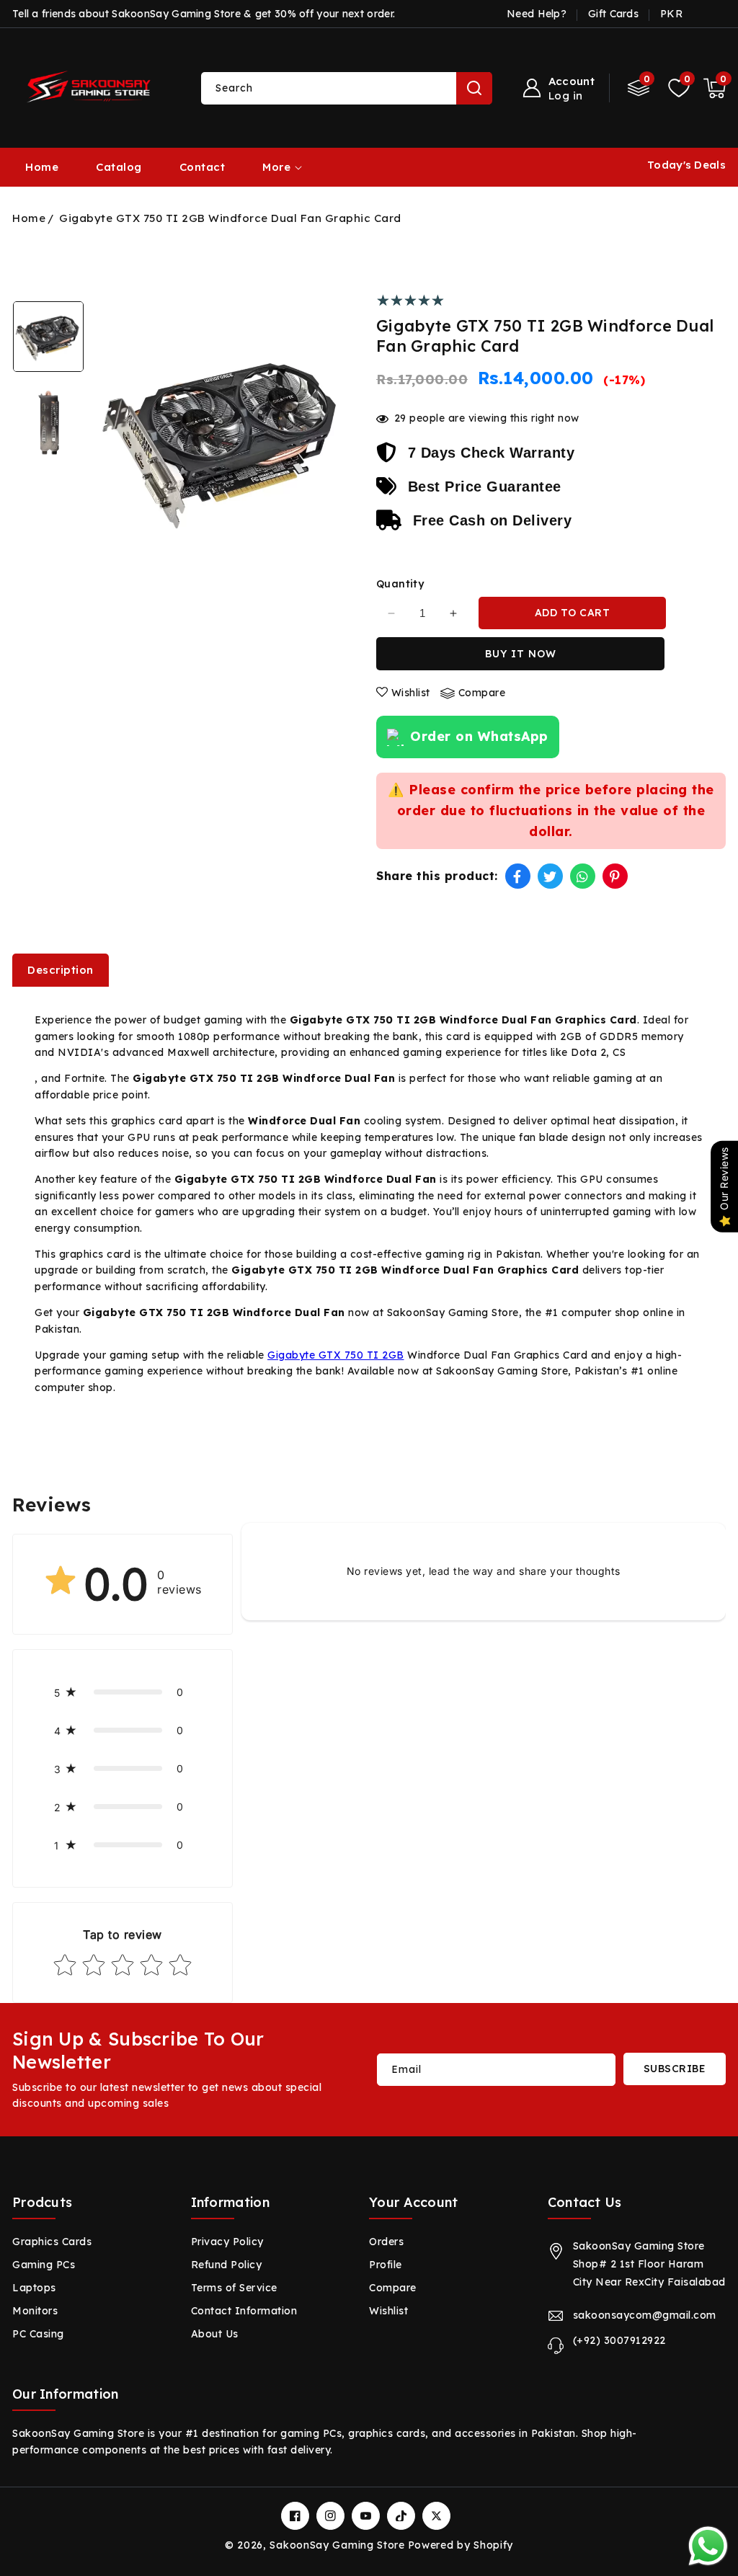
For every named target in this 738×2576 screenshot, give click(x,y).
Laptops (34, 2288)
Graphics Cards (52, 2242)
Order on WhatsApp (479, 736)
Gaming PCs (44, 2265)
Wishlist (388, 2311)
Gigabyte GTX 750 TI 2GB (336, 1355)
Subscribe (675, 2069)
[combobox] (346, 88)
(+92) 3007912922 (619, 2340)
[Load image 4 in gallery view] (48, 423)
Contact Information (244, 2311)
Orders (386, 2242)
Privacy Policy (227, 2242)
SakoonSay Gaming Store (337, 2545)
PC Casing (38, 2334)
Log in (566, 96)
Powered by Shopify (461, 2545)
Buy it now (521, 654)
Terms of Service (234, 2288)
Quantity (400, 584)
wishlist (411, 693)
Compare (393, 2288)
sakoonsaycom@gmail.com (645, 2315)
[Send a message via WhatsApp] (708, 2546)
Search (474, 88)
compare (482, 693)
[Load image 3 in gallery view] (48, 337)
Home (29, 218)
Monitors (35, 2311)
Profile (386, 2265)
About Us (215, 2334)
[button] (715, 88)
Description (61, 970)
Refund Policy (227, 2265)
